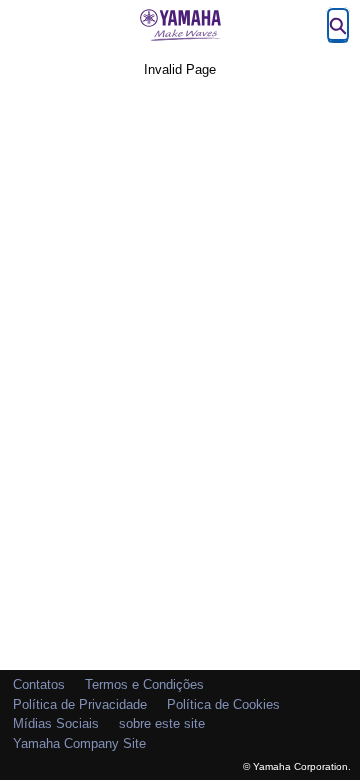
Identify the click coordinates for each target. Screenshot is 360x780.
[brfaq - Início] (180, 25)
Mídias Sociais (56, 723)
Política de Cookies (223, 704)
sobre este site (162, 723)
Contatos (39, 684)
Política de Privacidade (80, 704)
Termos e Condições (144, 684)
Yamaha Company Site (79, 743)
